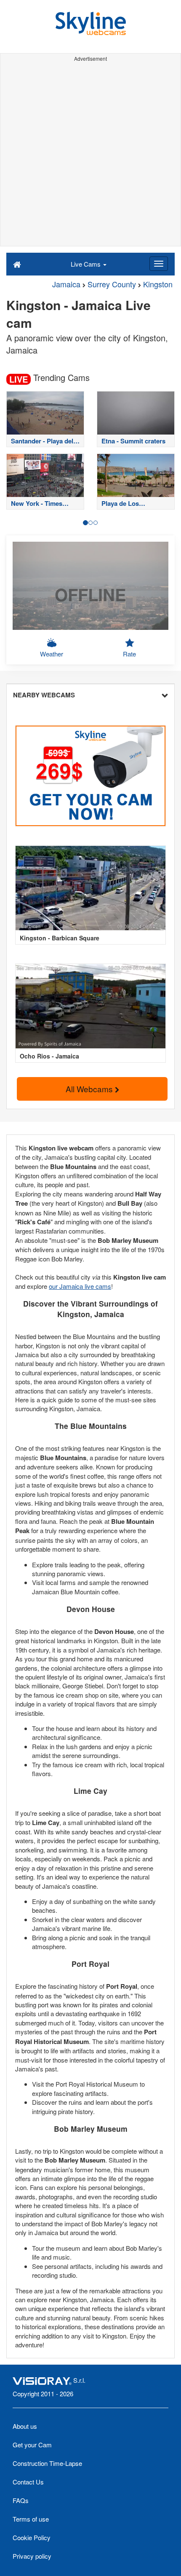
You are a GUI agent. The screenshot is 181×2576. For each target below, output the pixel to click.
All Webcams (90, 1089)
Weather (52, 654)
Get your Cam (32, 2445)
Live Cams (87, 264)
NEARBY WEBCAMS (44, 695)
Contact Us (28, 2482)
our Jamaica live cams (80, 1286)
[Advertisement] (90, 155)
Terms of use (31, 2519)
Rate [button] (129, 654)
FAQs (21, 2500)
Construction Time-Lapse (47, 2463)
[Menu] (159, 264)
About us (25, 2426)
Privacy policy (32, 2556)
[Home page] (17, 264)
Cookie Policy (32, 2537)
